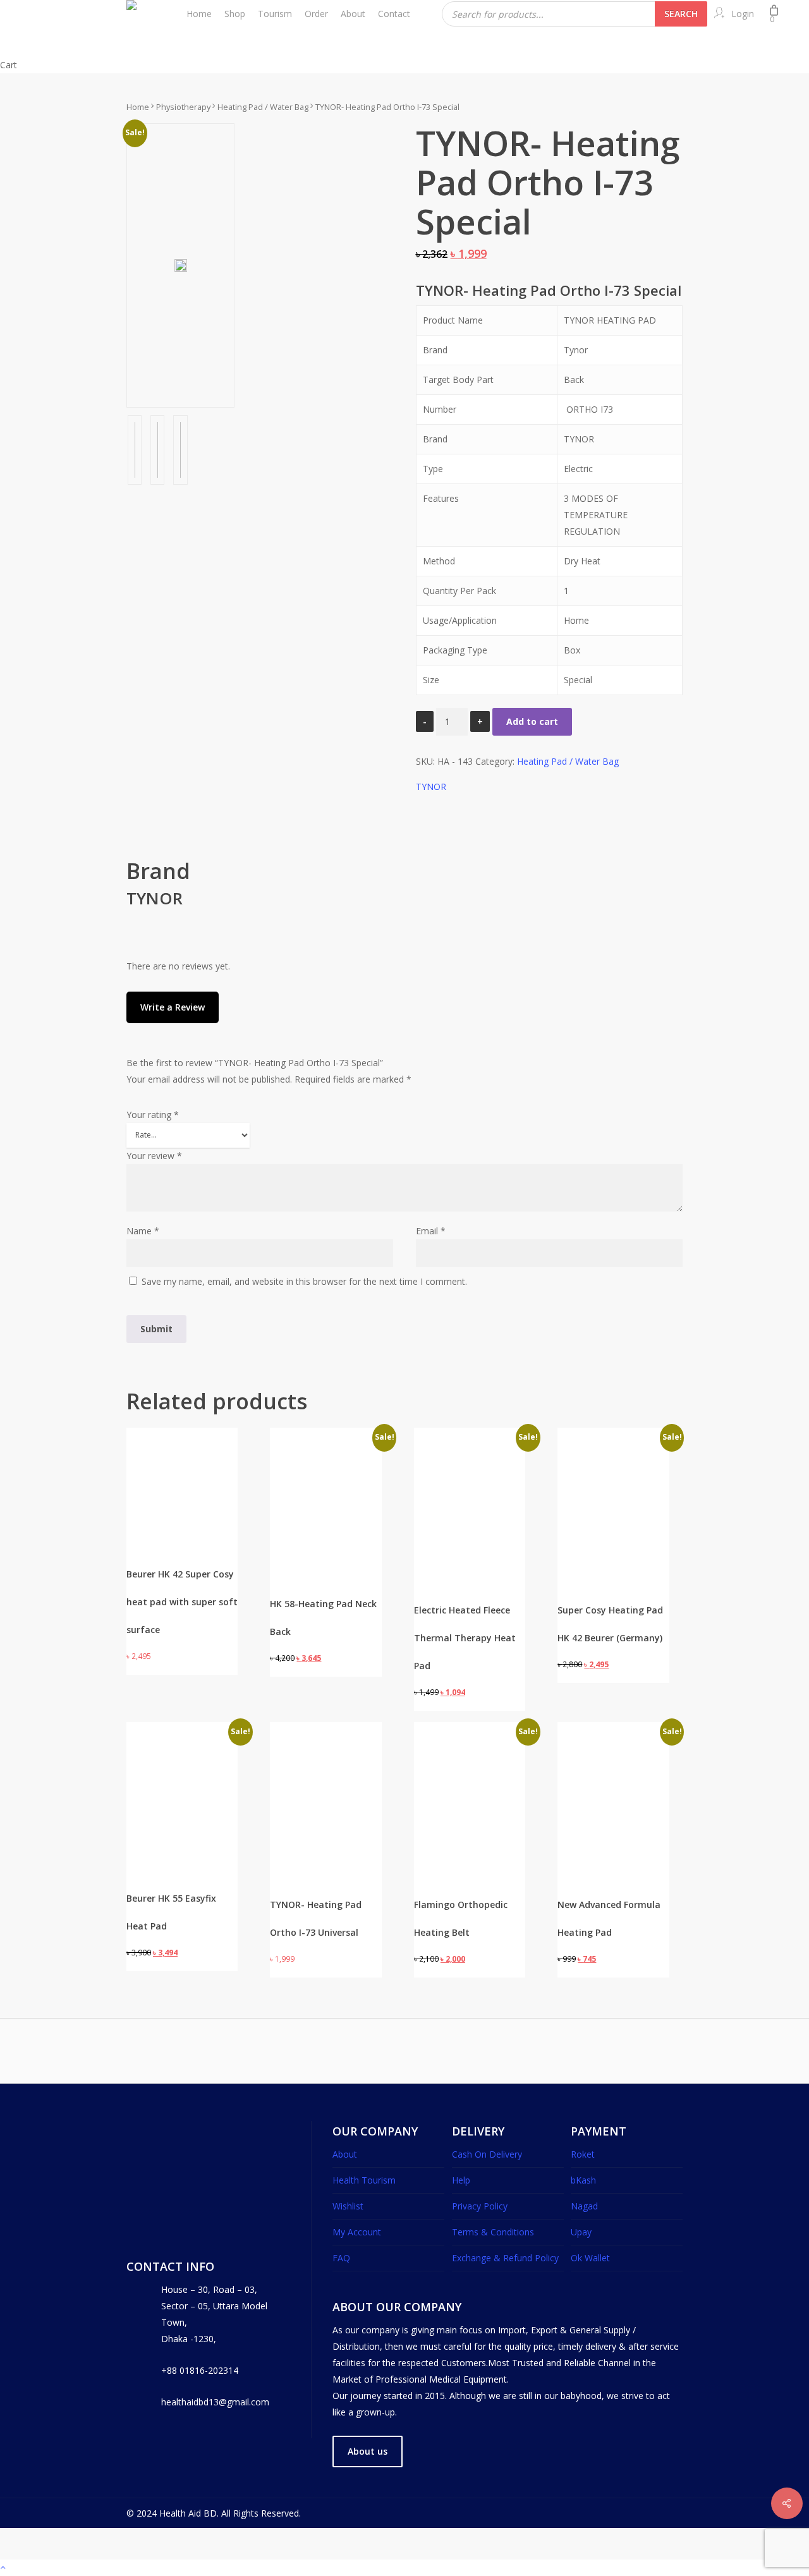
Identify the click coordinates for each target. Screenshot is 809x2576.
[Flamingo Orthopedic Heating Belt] (470, 1772)
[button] (167, 1562)
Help (461, 2180)
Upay (581, 2232)
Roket (583, 2154)
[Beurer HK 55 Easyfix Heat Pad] (182, 1768)
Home (138, 107)
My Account (357, 2232)
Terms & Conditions (493, 2232)
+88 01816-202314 (200, 2370)
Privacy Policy (480, 2206)
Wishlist (348, 2206)
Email (431, 1231)
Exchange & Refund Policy (505, 2258)
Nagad (584, 2206)
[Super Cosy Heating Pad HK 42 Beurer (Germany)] (613, 1483)
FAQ (341, 2258)
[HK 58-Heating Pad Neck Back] (325, 1474)
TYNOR (431, 787)
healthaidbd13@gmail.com (215, 2402)
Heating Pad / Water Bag (263, 107)
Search (681, 14)
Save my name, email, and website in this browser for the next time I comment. (304, 1281)
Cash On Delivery (487, 2154)
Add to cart (532, 721)
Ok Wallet (590, 2258)
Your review (154, 1156)
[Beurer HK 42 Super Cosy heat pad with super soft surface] (182, 1459)
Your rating (153, 1115)
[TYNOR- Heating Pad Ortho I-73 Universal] (325, 1778)
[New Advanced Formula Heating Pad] (613, 1778)
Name (143, 1231)
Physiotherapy (183, 107)
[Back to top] (404, 2568)
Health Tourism (364, 2180)
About (345, 2154)
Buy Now (157, 1537)
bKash (583, 2180)
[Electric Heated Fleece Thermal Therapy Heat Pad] (470, 1483)
